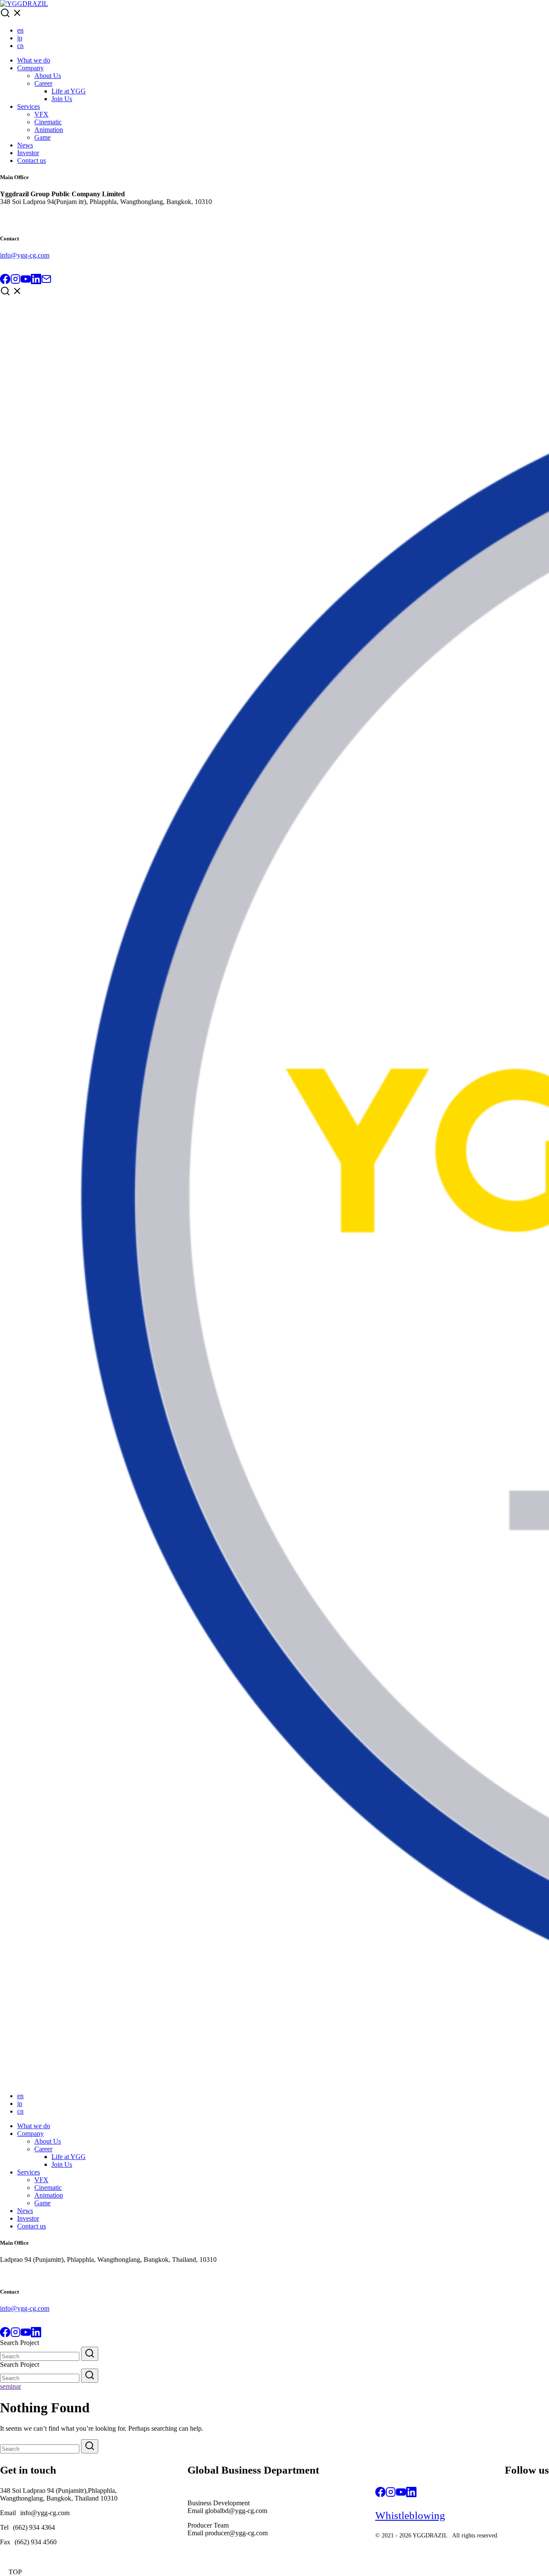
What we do (34, 60)
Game (42, 137)
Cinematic (48, 122)
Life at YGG (69, 91)
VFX (41, 114)
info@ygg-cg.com (25, 255)
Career (43, 83)
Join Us (62, 99)
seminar (11, 2386)
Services (29, 106)
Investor (28, 153)
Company (30, 68)
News (25, 145)
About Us (48, 76)
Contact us (32, 160)
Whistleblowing (410, 2515)
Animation (49, 130)
